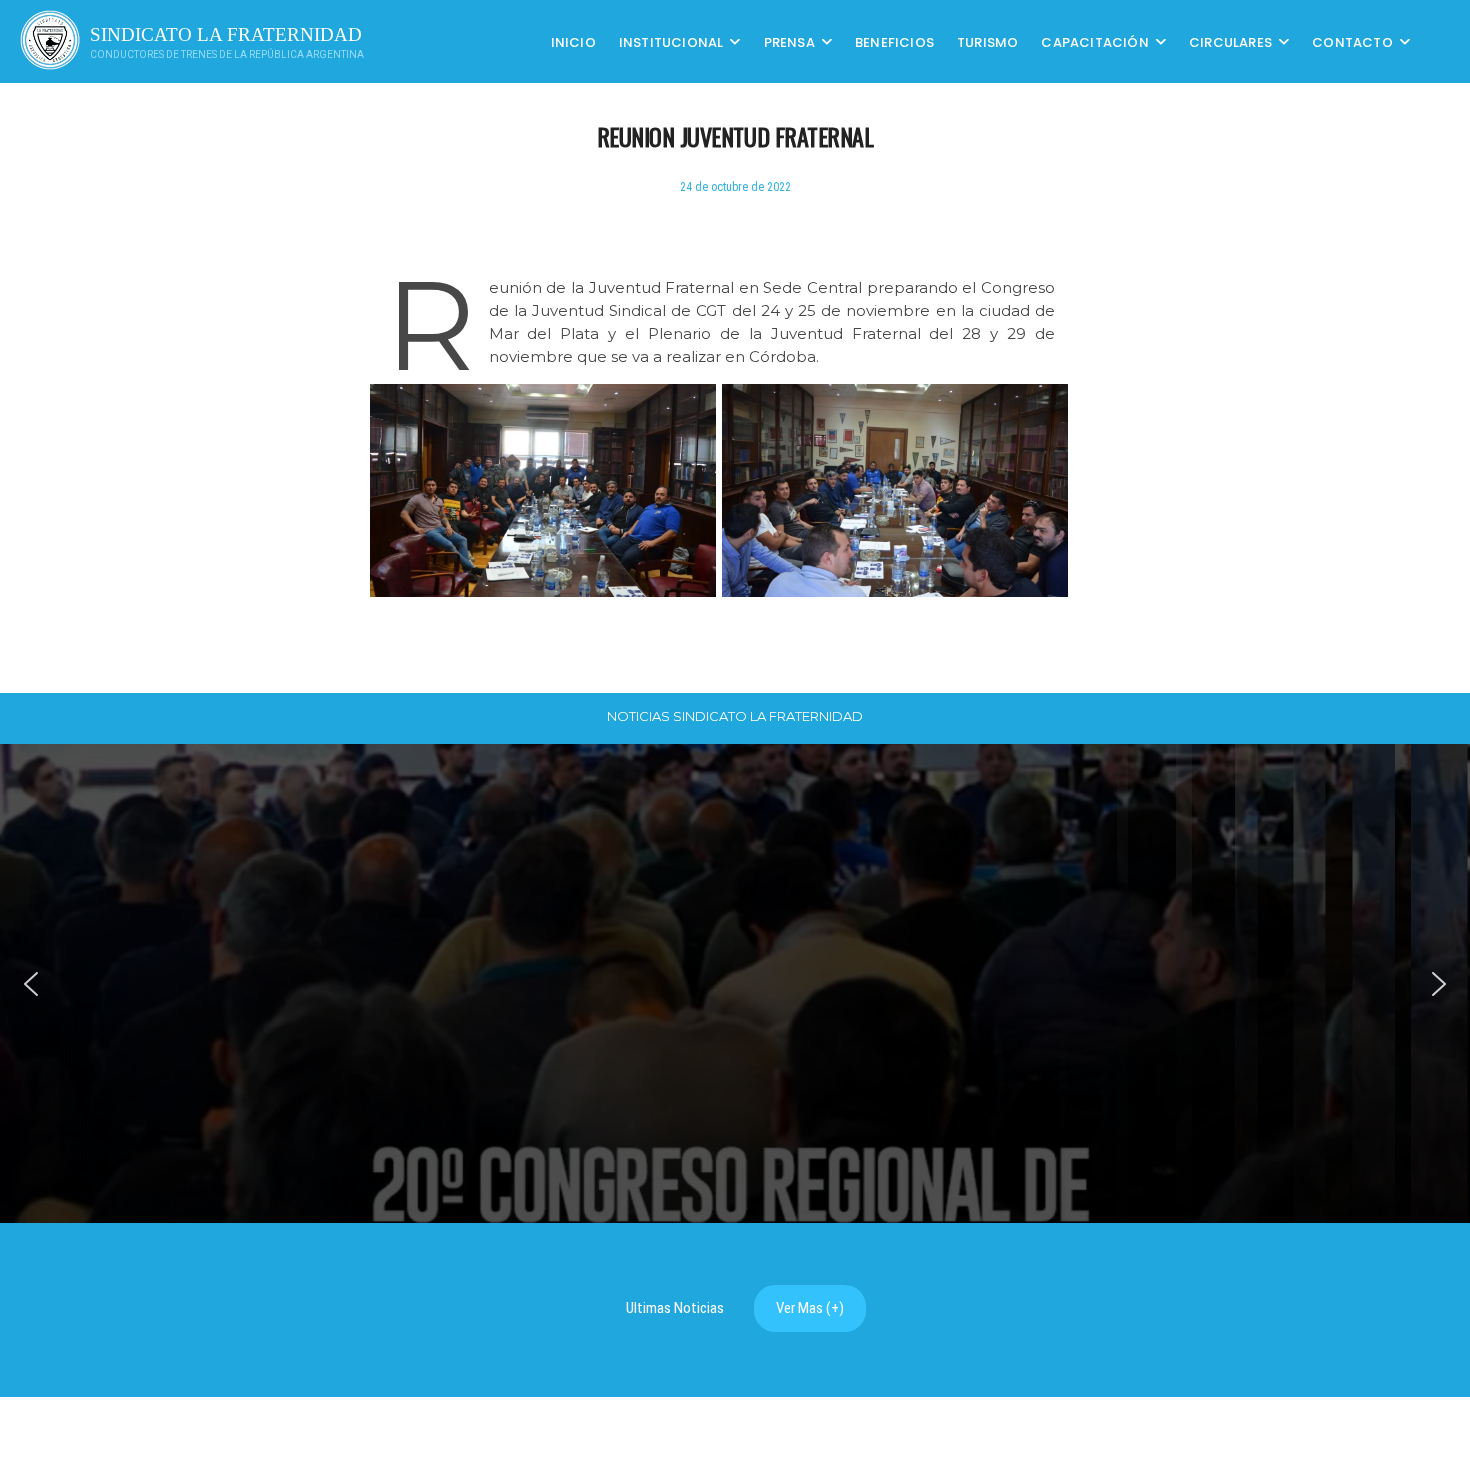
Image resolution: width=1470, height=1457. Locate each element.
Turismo (987, 41)
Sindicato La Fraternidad (226, 34)
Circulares (1230, 41)
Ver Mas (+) (810, 1308)
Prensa (789, 41)
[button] (31, 984)
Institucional (671, 41)
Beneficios (894, 41)
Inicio (573, 41)
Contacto (1352, 41)
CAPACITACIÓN (1094, 41)
